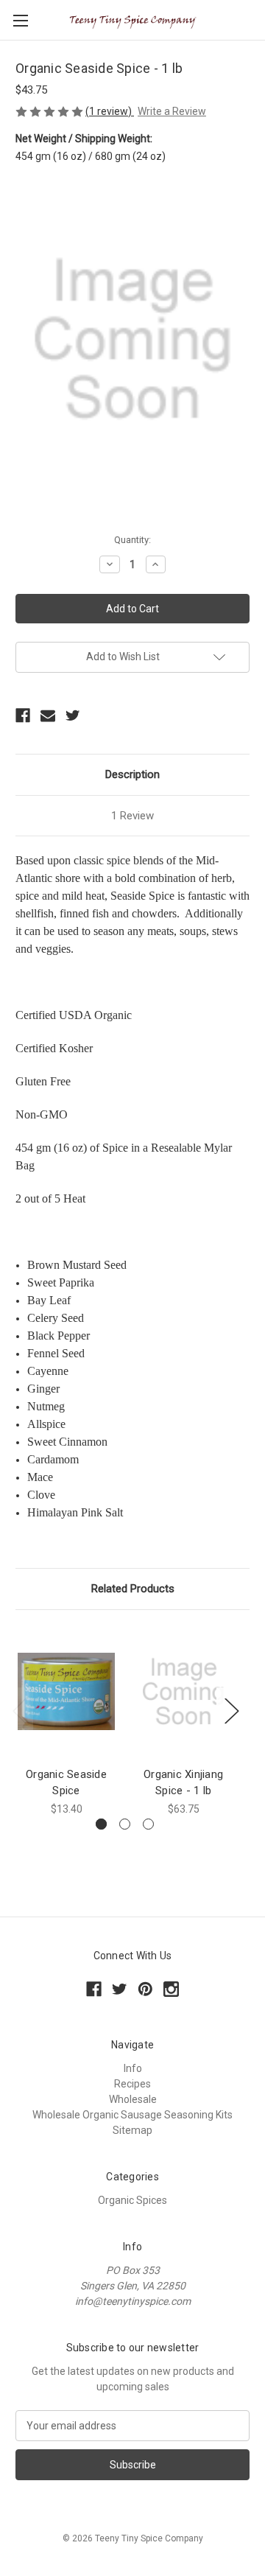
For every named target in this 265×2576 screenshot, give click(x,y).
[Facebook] (23, 715)
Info (133, 2068)
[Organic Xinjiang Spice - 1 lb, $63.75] (183, 1692)
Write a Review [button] (172, 111)
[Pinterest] (145, 1989)
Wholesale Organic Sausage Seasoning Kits (132, 2115)
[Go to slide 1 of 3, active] (101, 1824)
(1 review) (110, 111)
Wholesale (133, 2099)
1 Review (132, 816)
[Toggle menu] (20, 20)
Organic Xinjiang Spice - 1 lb (183, 1783)
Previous (19, 1711)
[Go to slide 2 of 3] (125, 1824)
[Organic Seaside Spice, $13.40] (66, 1692)
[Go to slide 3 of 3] (148, 1824)
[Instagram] (171, 1989)
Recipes (132, 2084)
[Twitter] (73, 715)
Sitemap (132, 2130)
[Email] (48, 715)
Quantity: (132, 540)
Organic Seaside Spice (66, 1783)
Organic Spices (132, 2200)
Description (132, 774)
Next (231, 1711)
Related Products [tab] (133, 1589)
